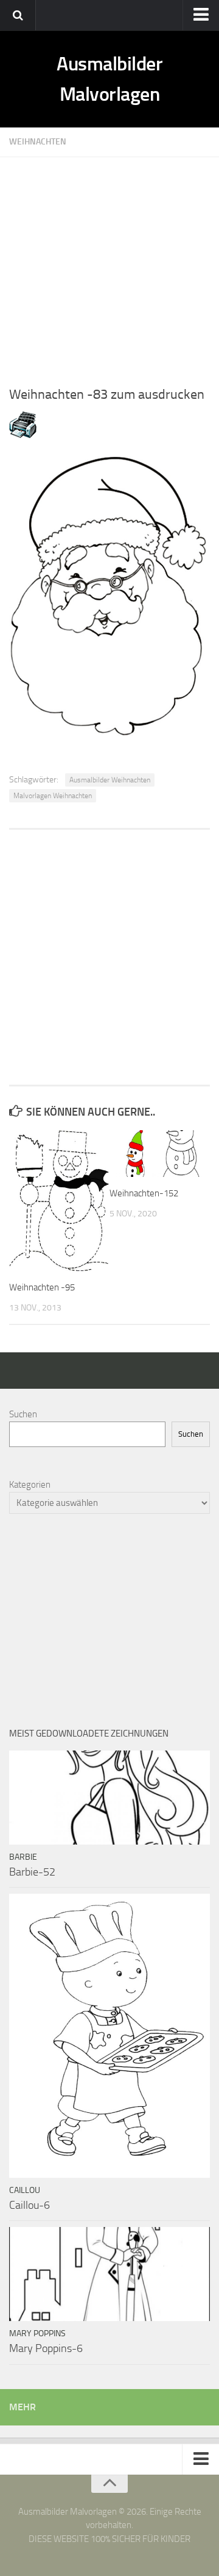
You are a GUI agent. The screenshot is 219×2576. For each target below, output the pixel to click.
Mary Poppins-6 (46, 2348)
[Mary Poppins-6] (109, 2274)
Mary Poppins (37, 2334)
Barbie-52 (32, 1872)
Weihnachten (38, 142)
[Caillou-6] (109, 2035)
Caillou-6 (30, 2205)
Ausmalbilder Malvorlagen (109, 79)
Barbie (23, 1857)
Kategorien (30, 1485)
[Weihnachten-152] (159, 1154)
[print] (23, 435)
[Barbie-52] (109, 1798)
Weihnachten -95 (42, 1287)
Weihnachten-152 (144, 1193)
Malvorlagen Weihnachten (53, 796)
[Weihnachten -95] (59, 1201)
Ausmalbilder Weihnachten (110, 780)
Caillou (25, 2190)
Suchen (23, 1414)
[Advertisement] (109, 266)
